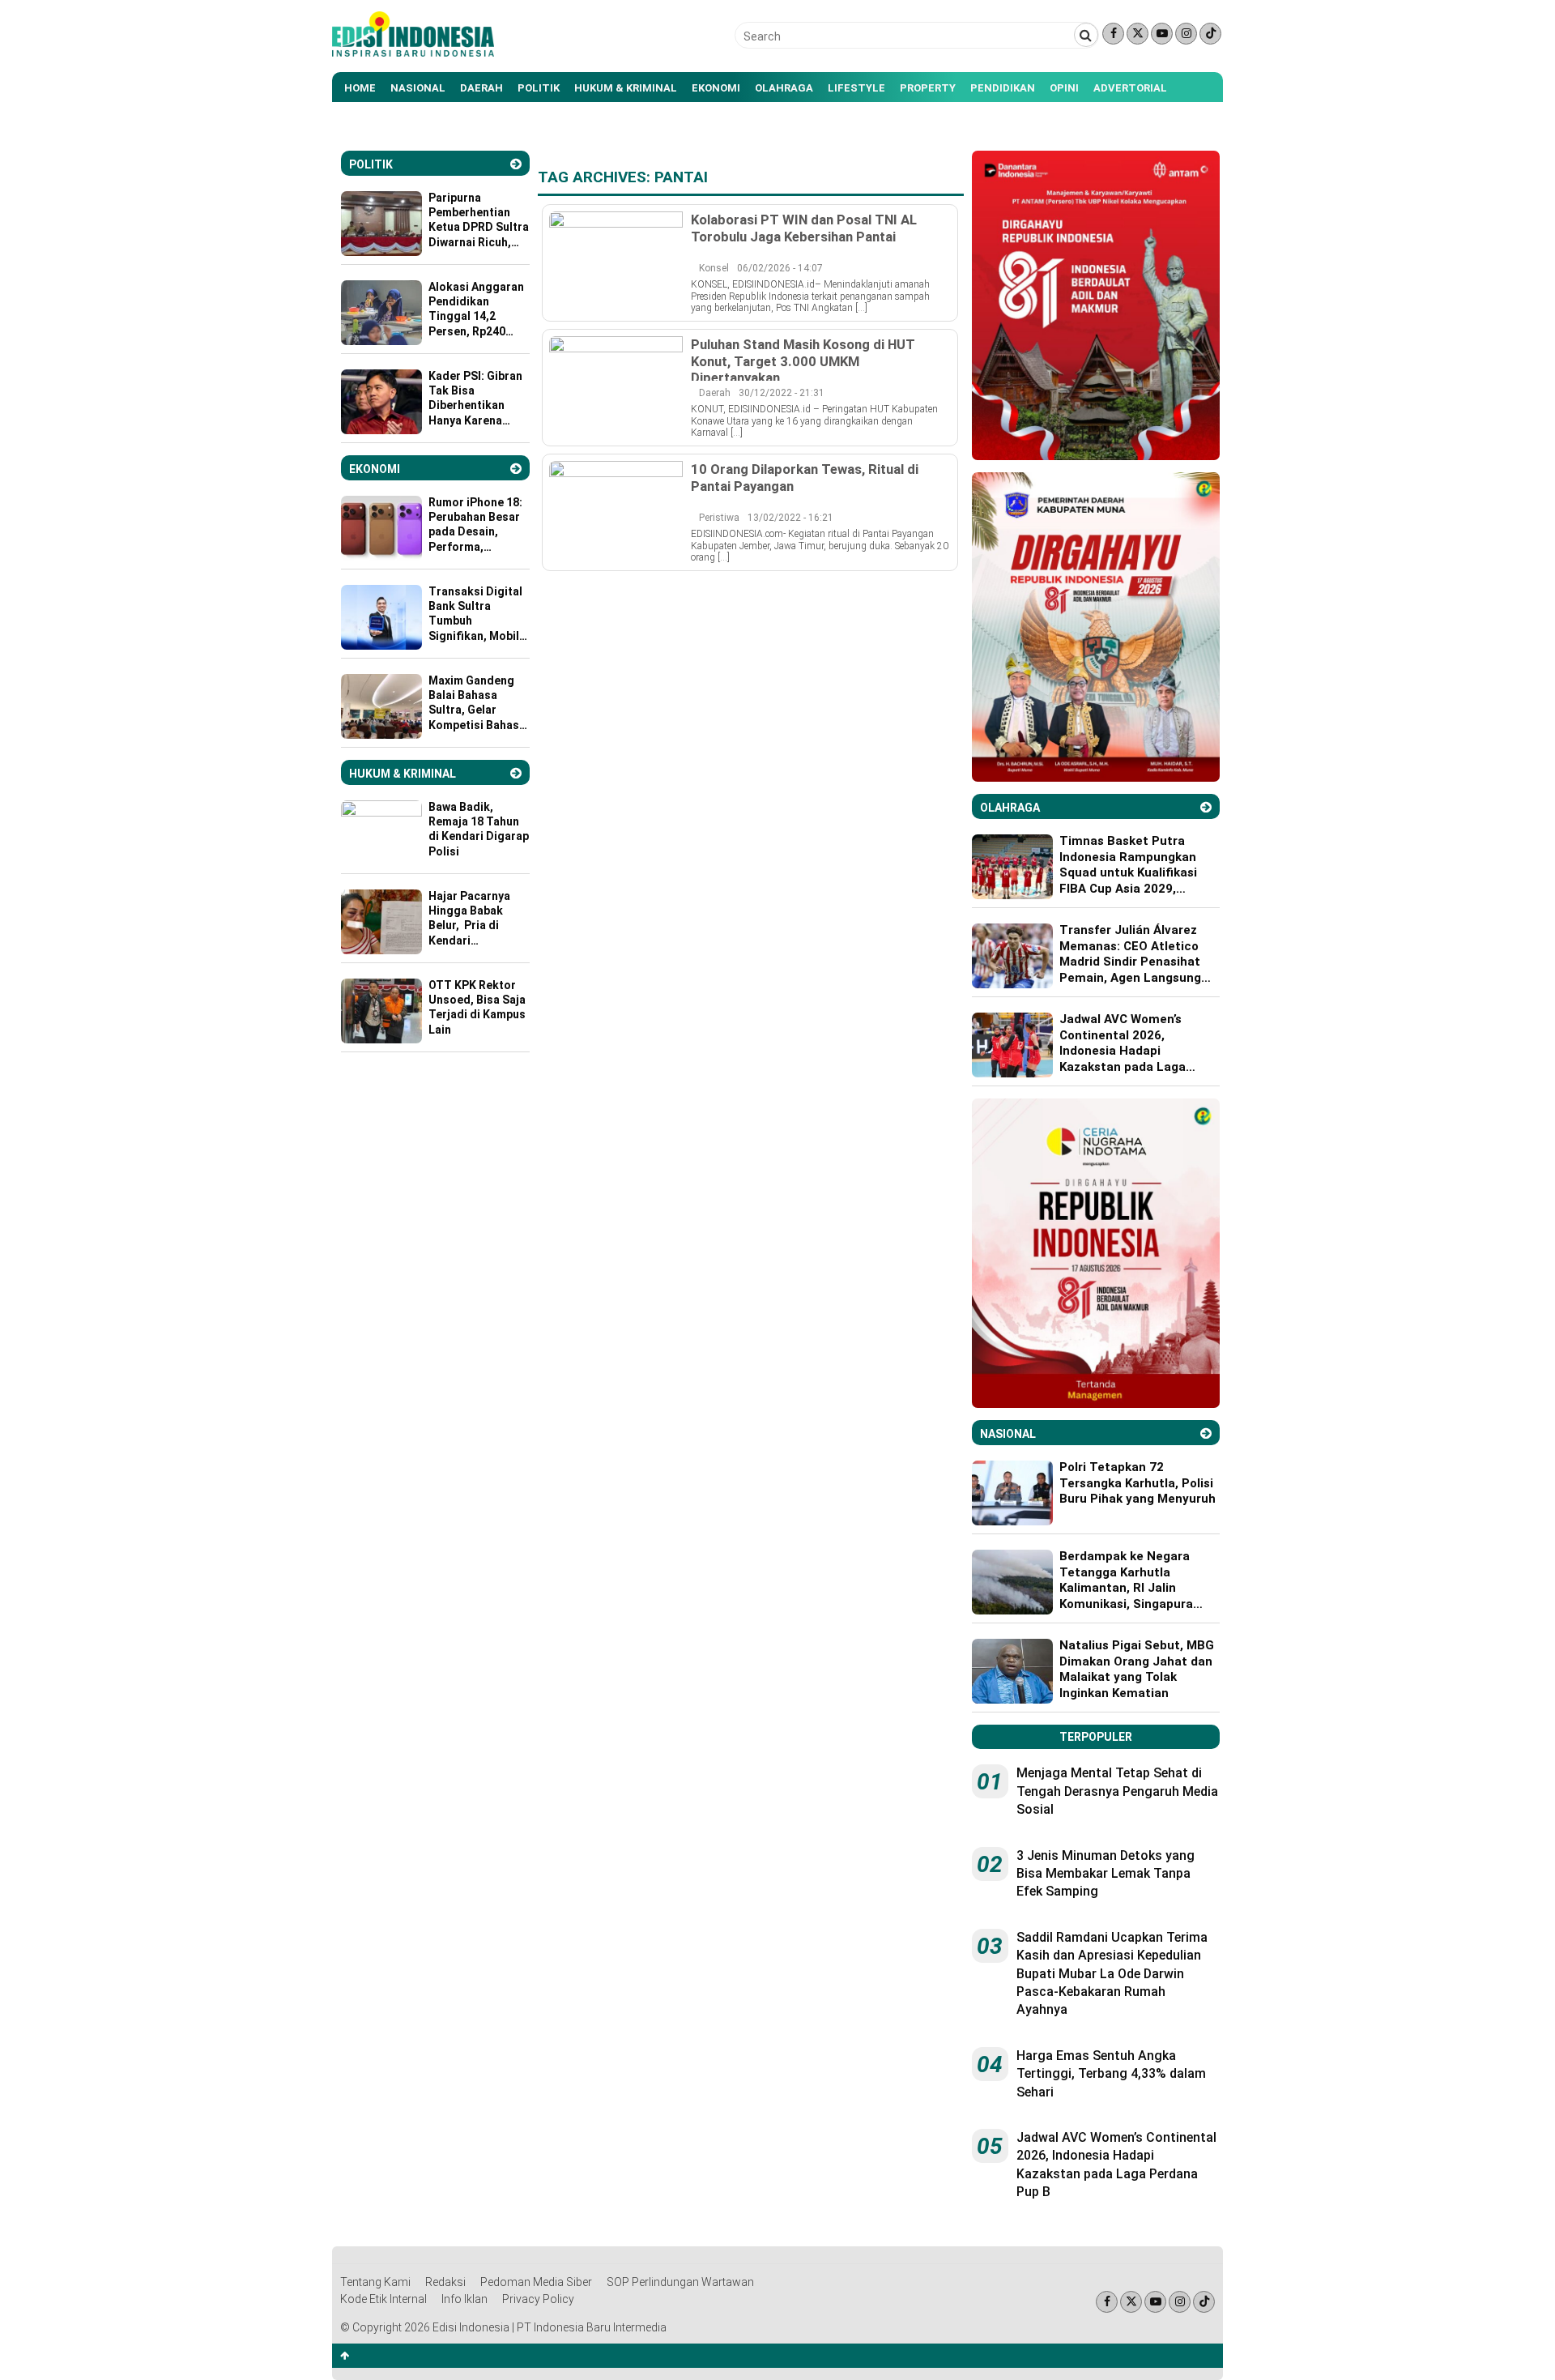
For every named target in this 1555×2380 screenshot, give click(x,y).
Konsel (714, 268)
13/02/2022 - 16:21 (790, 518)
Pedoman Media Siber (536, 2282)
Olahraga (784, 88)
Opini (1064, 88)
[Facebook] (1113, 34)
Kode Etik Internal (383, 2299)
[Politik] (516, 164)
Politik (539, 88)
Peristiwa (719, 518)
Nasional (418, 88)
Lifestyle (856, 88)
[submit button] (1086, 35)
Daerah (481, 88)
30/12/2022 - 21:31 (782, 393)
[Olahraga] (1206, 807)
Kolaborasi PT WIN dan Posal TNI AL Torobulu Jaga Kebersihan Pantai (804, 228)
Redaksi (445, 2282)
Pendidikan (1003, 88)
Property (928, 88)
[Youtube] (1162, 34)
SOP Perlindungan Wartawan (680, 2282)
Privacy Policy (538, 2299)
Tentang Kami (375, 2282)
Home (360, 88)
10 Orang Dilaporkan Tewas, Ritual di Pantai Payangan (805, 477)
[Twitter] (1137, 34)
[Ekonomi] (516, 469)
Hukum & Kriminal (626, 88)
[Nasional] (1206, 1433)
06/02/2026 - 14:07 (780, 268)
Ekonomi (716, 88)
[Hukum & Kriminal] (516, 773)
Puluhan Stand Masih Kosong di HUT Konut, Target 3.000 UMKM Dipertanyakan (803, 360)
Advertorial (1130, 88)
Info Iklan (464, 2299)
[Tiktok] (1210, 34)
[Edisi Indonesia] (413, 53)
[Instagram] (1186, 34)
